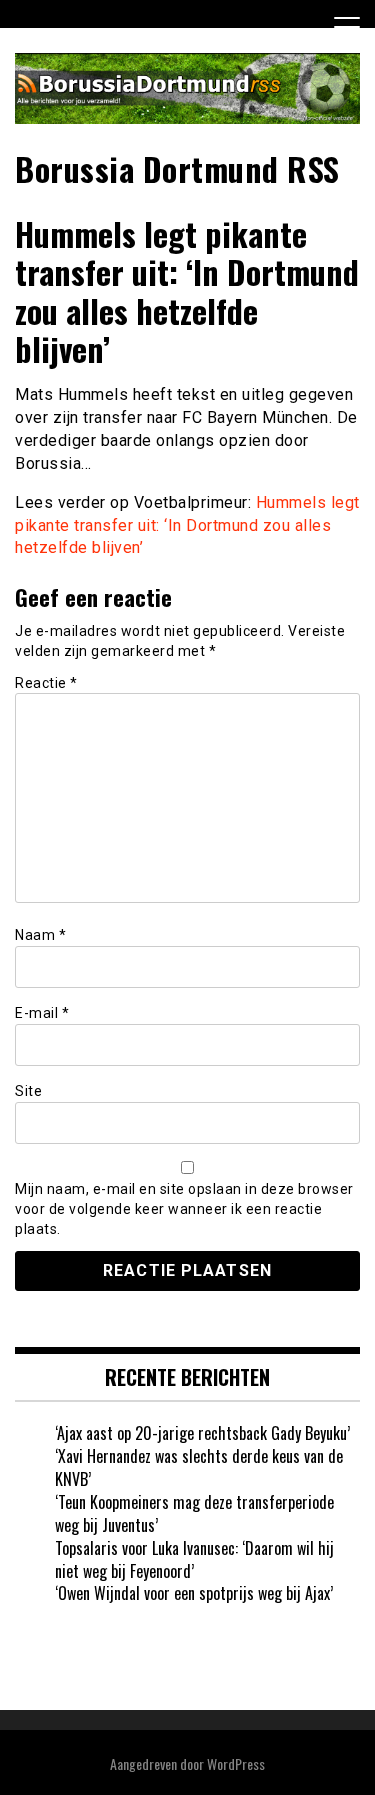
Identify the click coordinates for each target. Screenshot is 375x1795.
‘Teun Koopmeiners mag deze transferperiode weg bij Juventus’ (194, 1513)
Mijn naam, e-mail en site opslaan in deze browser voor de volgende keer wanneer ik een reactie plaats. (184, 1209)
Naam (40, 935)
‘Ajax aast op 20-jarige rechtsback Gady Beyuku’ (202, 1433)
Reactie (46, 683)
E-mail (42, 1013)
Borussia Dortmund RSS (177, 168)
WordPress (236, 1763)
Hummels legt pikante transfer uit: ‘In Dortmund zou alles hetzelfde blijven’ (187, 525)
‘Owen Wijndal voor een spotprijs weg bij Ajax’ (194, 1593)
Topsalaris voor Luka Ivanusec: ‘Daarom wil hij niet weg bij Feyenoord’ (194, 1559)
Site (28, 1091)
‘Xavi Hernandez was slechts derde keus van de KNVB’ (199, 1467)
